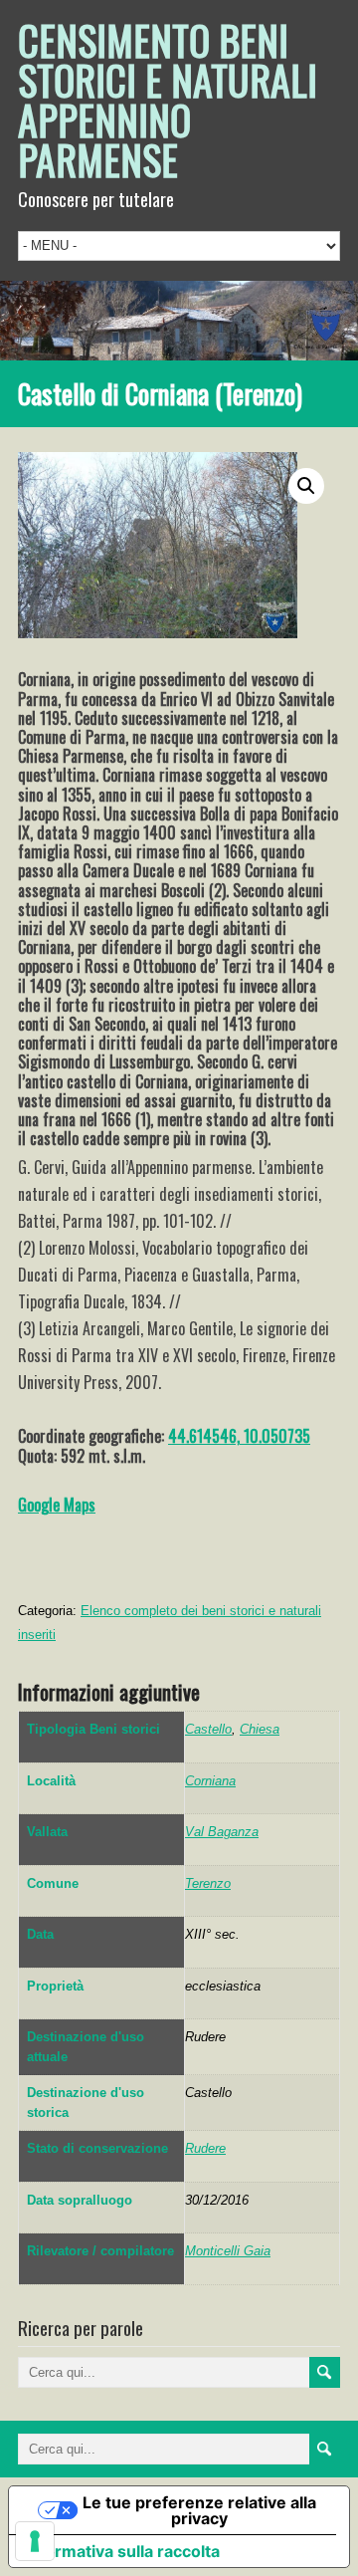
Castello (208, 1729)
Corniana (210, 1781)
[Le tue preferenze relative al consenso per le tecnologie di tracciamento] (35, 2541)
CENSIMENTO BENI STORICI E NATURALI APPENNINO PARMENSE (168, 100)
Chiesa (260, 1729)
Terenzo (208, 1883)
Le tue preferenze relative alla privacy (199, 2510)
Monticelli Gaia (228, 2251)
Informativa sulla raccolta (122, 2551)
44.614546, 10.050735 (239, 1436)
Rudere (205, 2148)
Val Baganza (222, 1832)
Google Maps (57, 1505)
